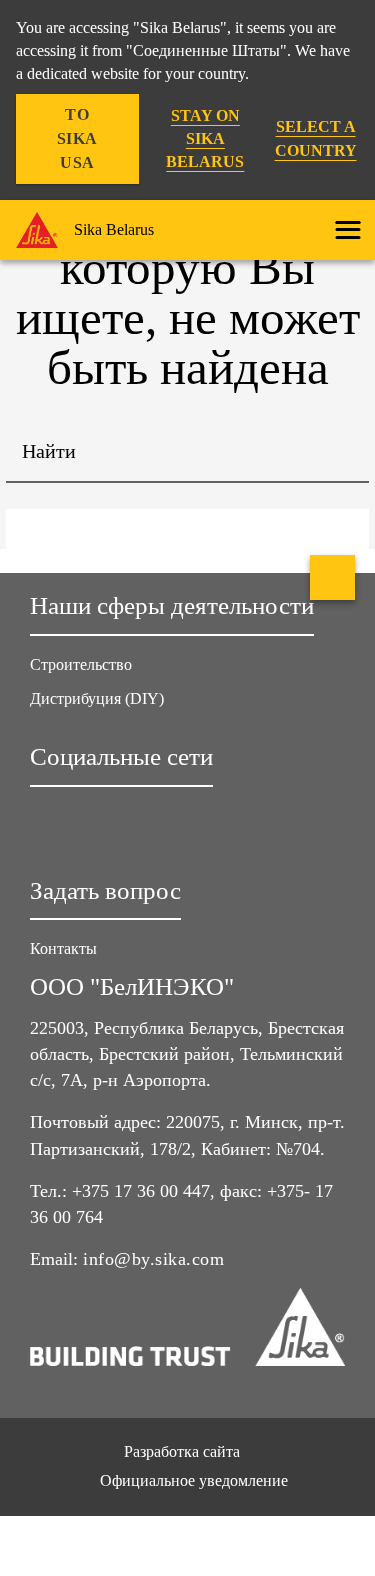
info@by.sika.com (153, 1259)
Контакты (63, 948)
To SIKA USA (77, 138)
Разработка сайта (182, 1451)
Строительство (81, 664)
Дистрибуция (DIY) (97, 698)
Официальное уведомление (194, 1480)
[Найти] (339, 453)
